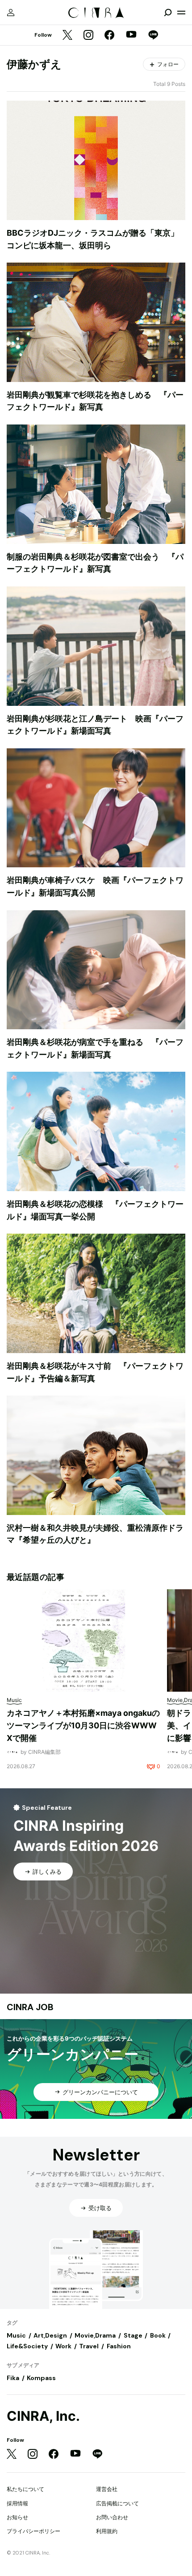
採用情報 (17, 2503)
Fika (13, 2378)
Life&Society (27, 2346)
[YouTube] (131, 35)
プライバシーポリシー (33, 2531)
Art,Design (50, 2335)
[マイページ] (11, 13)
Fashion (119, 2346)
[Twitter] (67, 36)
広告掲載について (117, 2503)
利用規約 (107, 2531)
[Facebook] (109, 36)
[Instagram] (88, 36)
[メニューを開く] (181, 13)
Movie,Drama (95, 2335)
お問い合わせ (112, 2517)
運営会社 (107, 2489)
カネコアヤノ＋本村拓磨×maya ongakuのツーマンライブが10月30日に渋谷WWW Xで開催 (83, 1725)
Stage (133, 2335)
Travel (89, 2346)
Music (16, 2335)
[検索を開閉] (168, 13)
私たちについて (25, 2489)
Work (63, 2346)
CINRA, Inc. (43, 2416)
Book (158, 2335)
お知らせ (17, 2517)
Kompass (41, 2378)
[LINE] (153, 36)
